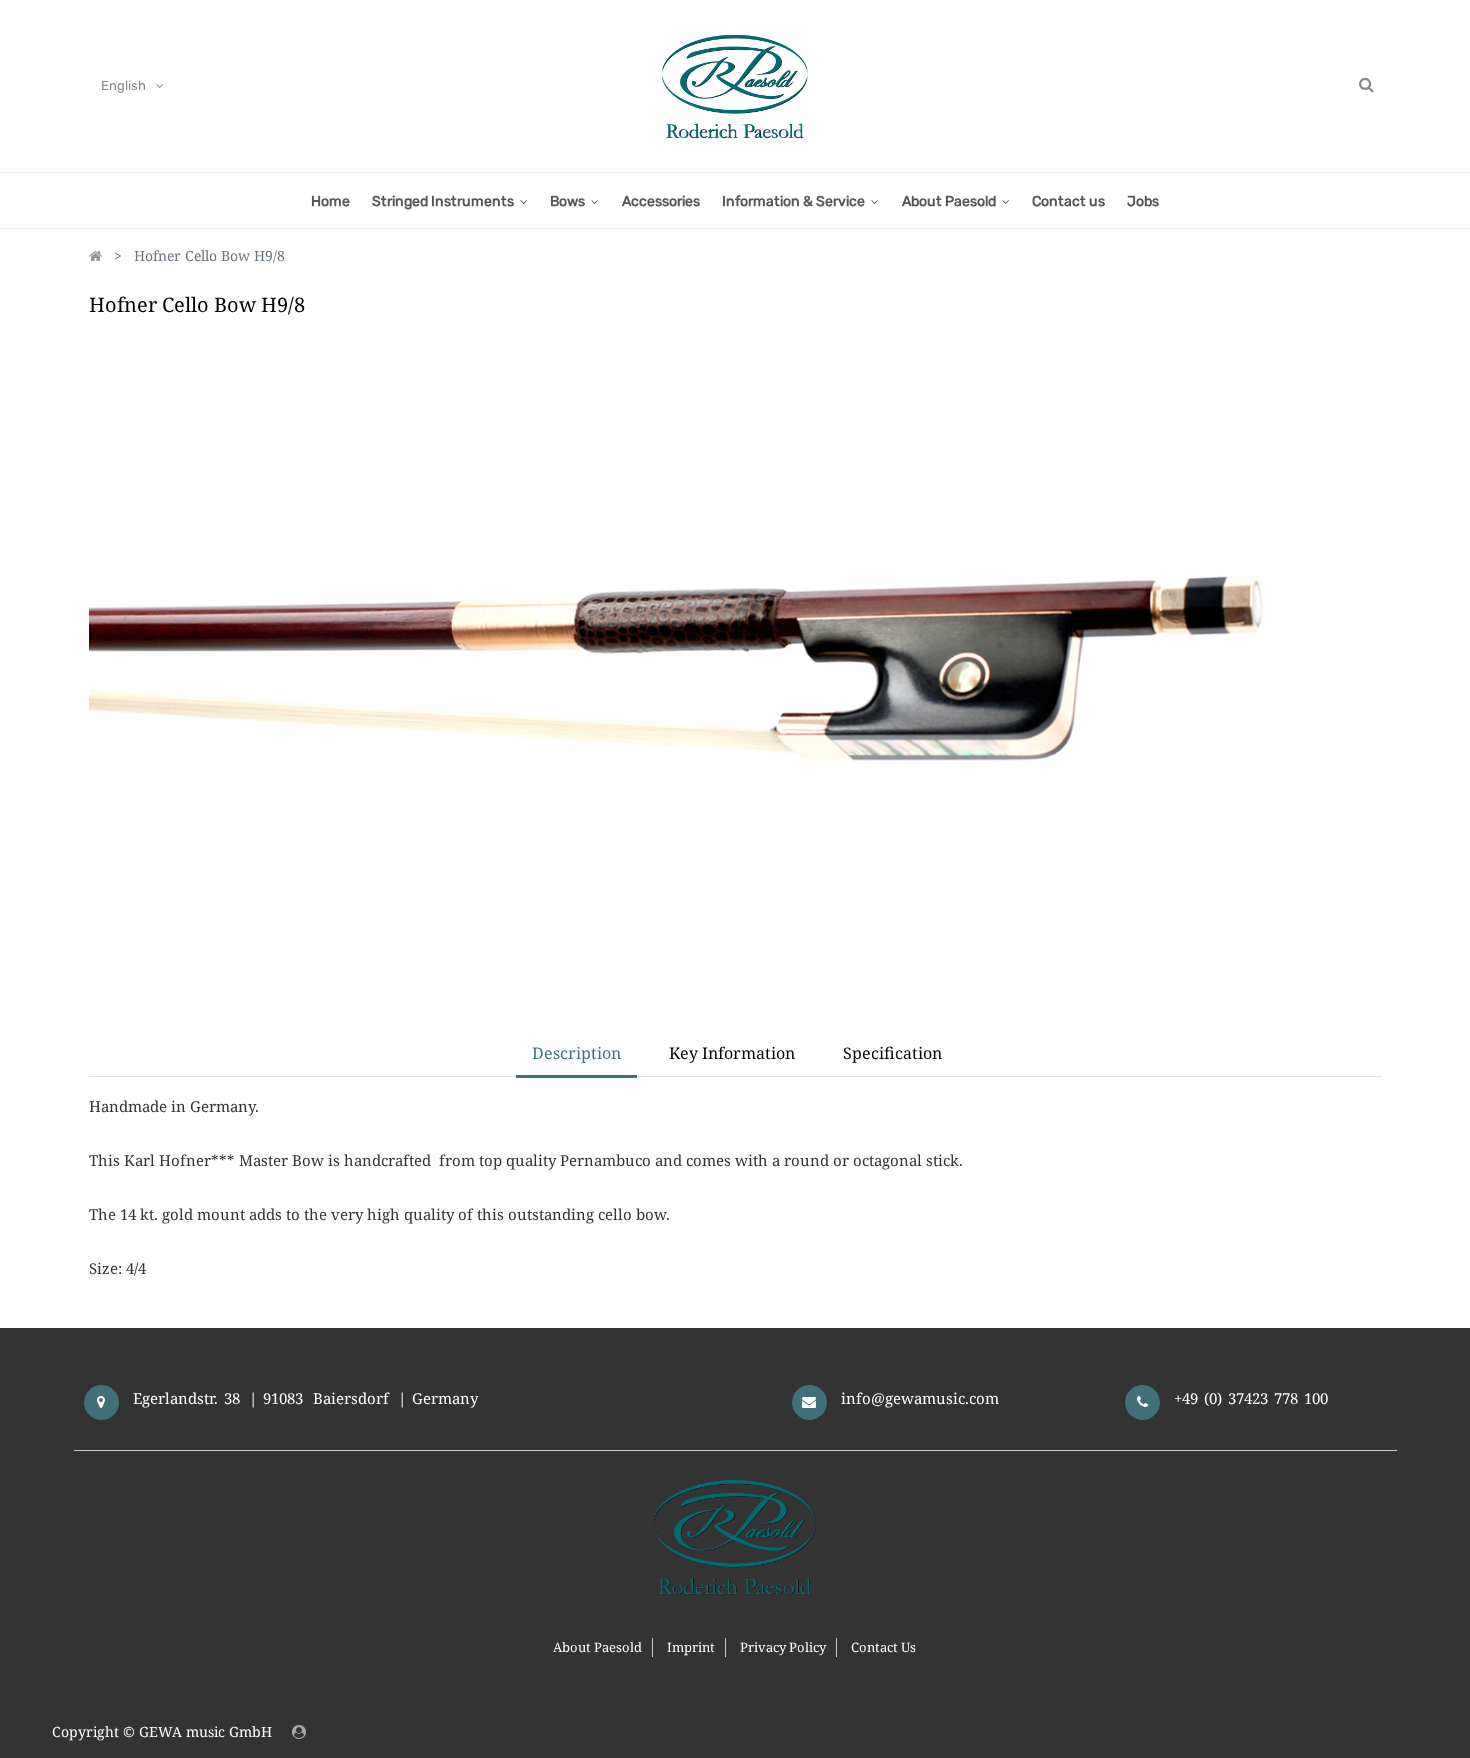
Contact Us (883, 1647)
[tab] (892, 1054)
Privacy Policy (783, 1647)
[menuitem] (329, 200)
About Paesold (597, 1647)
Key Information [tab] (732, 1053)
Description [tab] (576, 1053)
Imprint (691, 1647)
